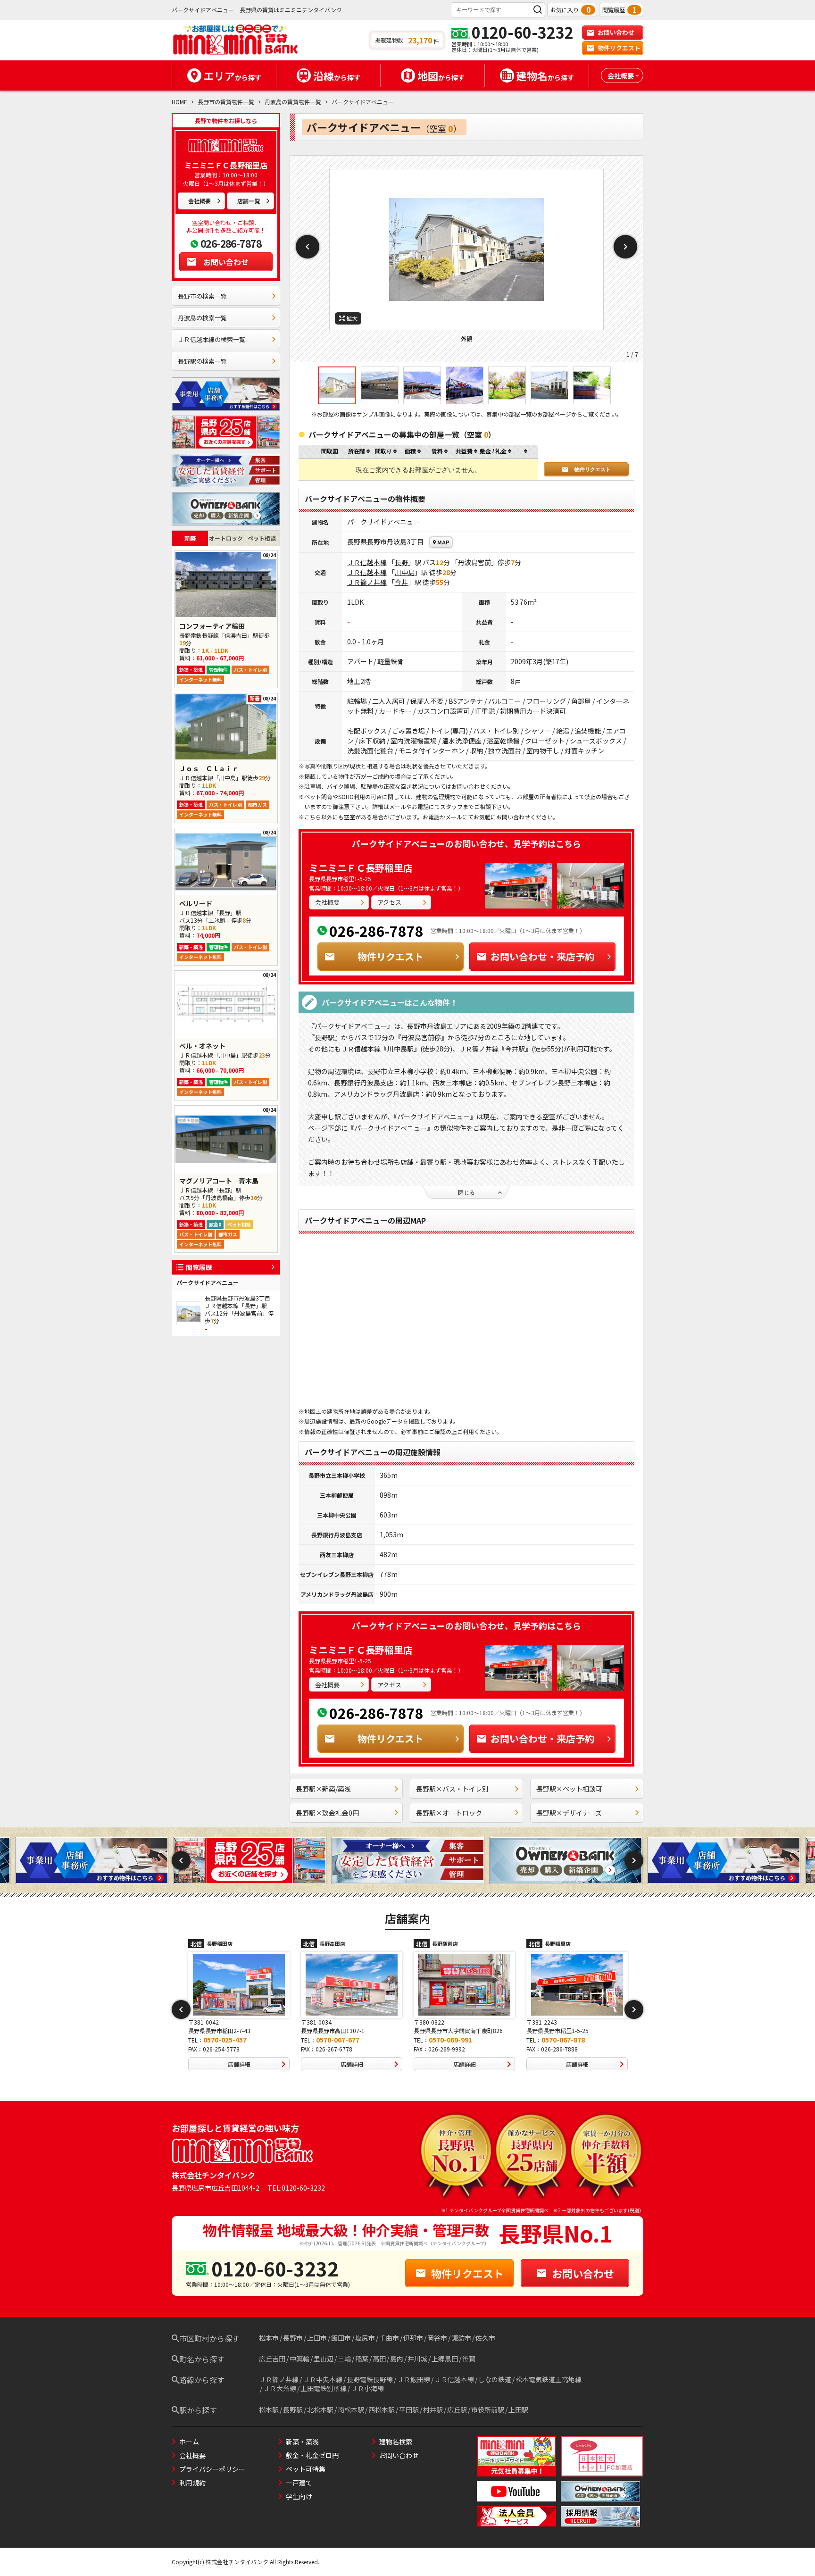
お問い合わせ (616, 32)
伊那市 (413, 2338)
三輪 (344, 2359)
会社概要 (200, 201)
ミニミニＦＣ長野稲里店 (361, 868)
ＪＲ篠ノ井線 (367, 582)
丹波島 (397, 542)
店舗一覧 (249, 201)
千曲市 (389, 2338)
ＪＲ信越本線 (367, 562)
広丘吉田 (272, 2359)
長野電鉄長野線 (370, 2379)
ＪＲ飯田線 (414, 2379)
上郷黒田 (445, 2359)
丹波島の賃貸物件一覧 (293, 102)
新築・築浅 (302, 2442)
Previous (308, 247)
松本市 (269, 2338)
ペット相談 (262, 538)
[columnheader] (359, 452)
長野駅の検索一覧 (202, 361)
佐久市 (485, 2338)
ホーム (189, 2442)
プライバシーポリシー (212, 2469)
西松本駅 (382, 2409)
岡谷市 (437, 2338)
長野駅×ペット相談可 (569, 1789)
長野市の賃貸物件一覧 (226, 102)
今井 (401, 582)
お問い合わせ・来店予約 (542, 956)
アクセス (389, 902)
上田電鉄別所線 (324, 2388)
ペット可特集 (306, 2469)
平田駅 (409, 2409)
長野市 (377, 542)
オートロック (226, 538)
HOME (179, 102)
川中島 (405, 572)
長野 (401, 562)
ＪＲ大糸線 (280, 2388)
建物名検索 (396, 2442)
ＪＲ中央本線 (323, 2379)
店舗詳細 (239, 2064)
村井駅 (433, 2409)
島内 (397, 2359)
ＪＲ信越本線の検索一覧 (212, 339)
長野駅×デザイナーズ (569, 1813)
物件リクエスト (619, 48)
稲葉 (362, 2359)
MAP (443, 542)
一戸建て (299, 2483)
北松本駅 (320, 2409)
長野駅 (293, 2409)
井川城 (417, 2359)
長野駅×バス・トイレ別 (452, 1789)
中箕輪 (299, 2359)
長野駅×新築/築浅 (323, 1789)
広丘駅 (457, 2409)
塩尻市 (365, 2338)
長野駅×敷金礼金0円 (327, 1813)
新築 (190, 538)
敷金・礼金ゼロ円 (312, 2455)
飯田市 (341, 2338)
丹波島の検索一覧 (202, 318)
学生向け (299, 2496)
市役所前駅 (488, 2409)
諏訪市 (461, 2338)
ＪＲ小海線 (367, 2388)
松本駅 (269, 2409)
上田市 (317, 2338)
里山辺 (324, 2359)
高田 (379, 2359)
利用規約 (192, 2483)
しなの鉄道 (495, 2379)
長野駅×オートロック (449, 1813)
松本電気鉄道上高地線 (549, 2379)
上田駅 (518, 2409)
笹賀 (469, 2359)
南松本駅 (351, 2409)
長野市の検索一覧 (202, 296)
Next (625, 247)
